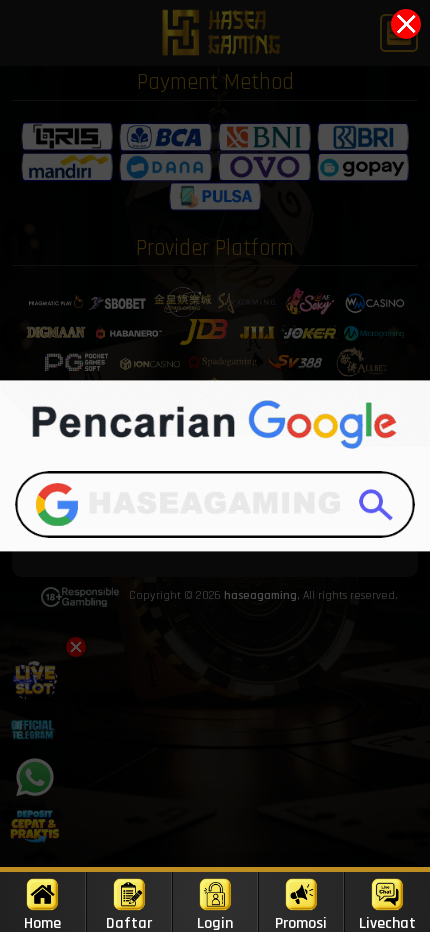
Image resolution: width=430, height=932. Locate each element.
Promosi (301, 922)
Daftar (129, 922)
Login (215, 922)
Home (42, 922)
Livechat (387, 922)
